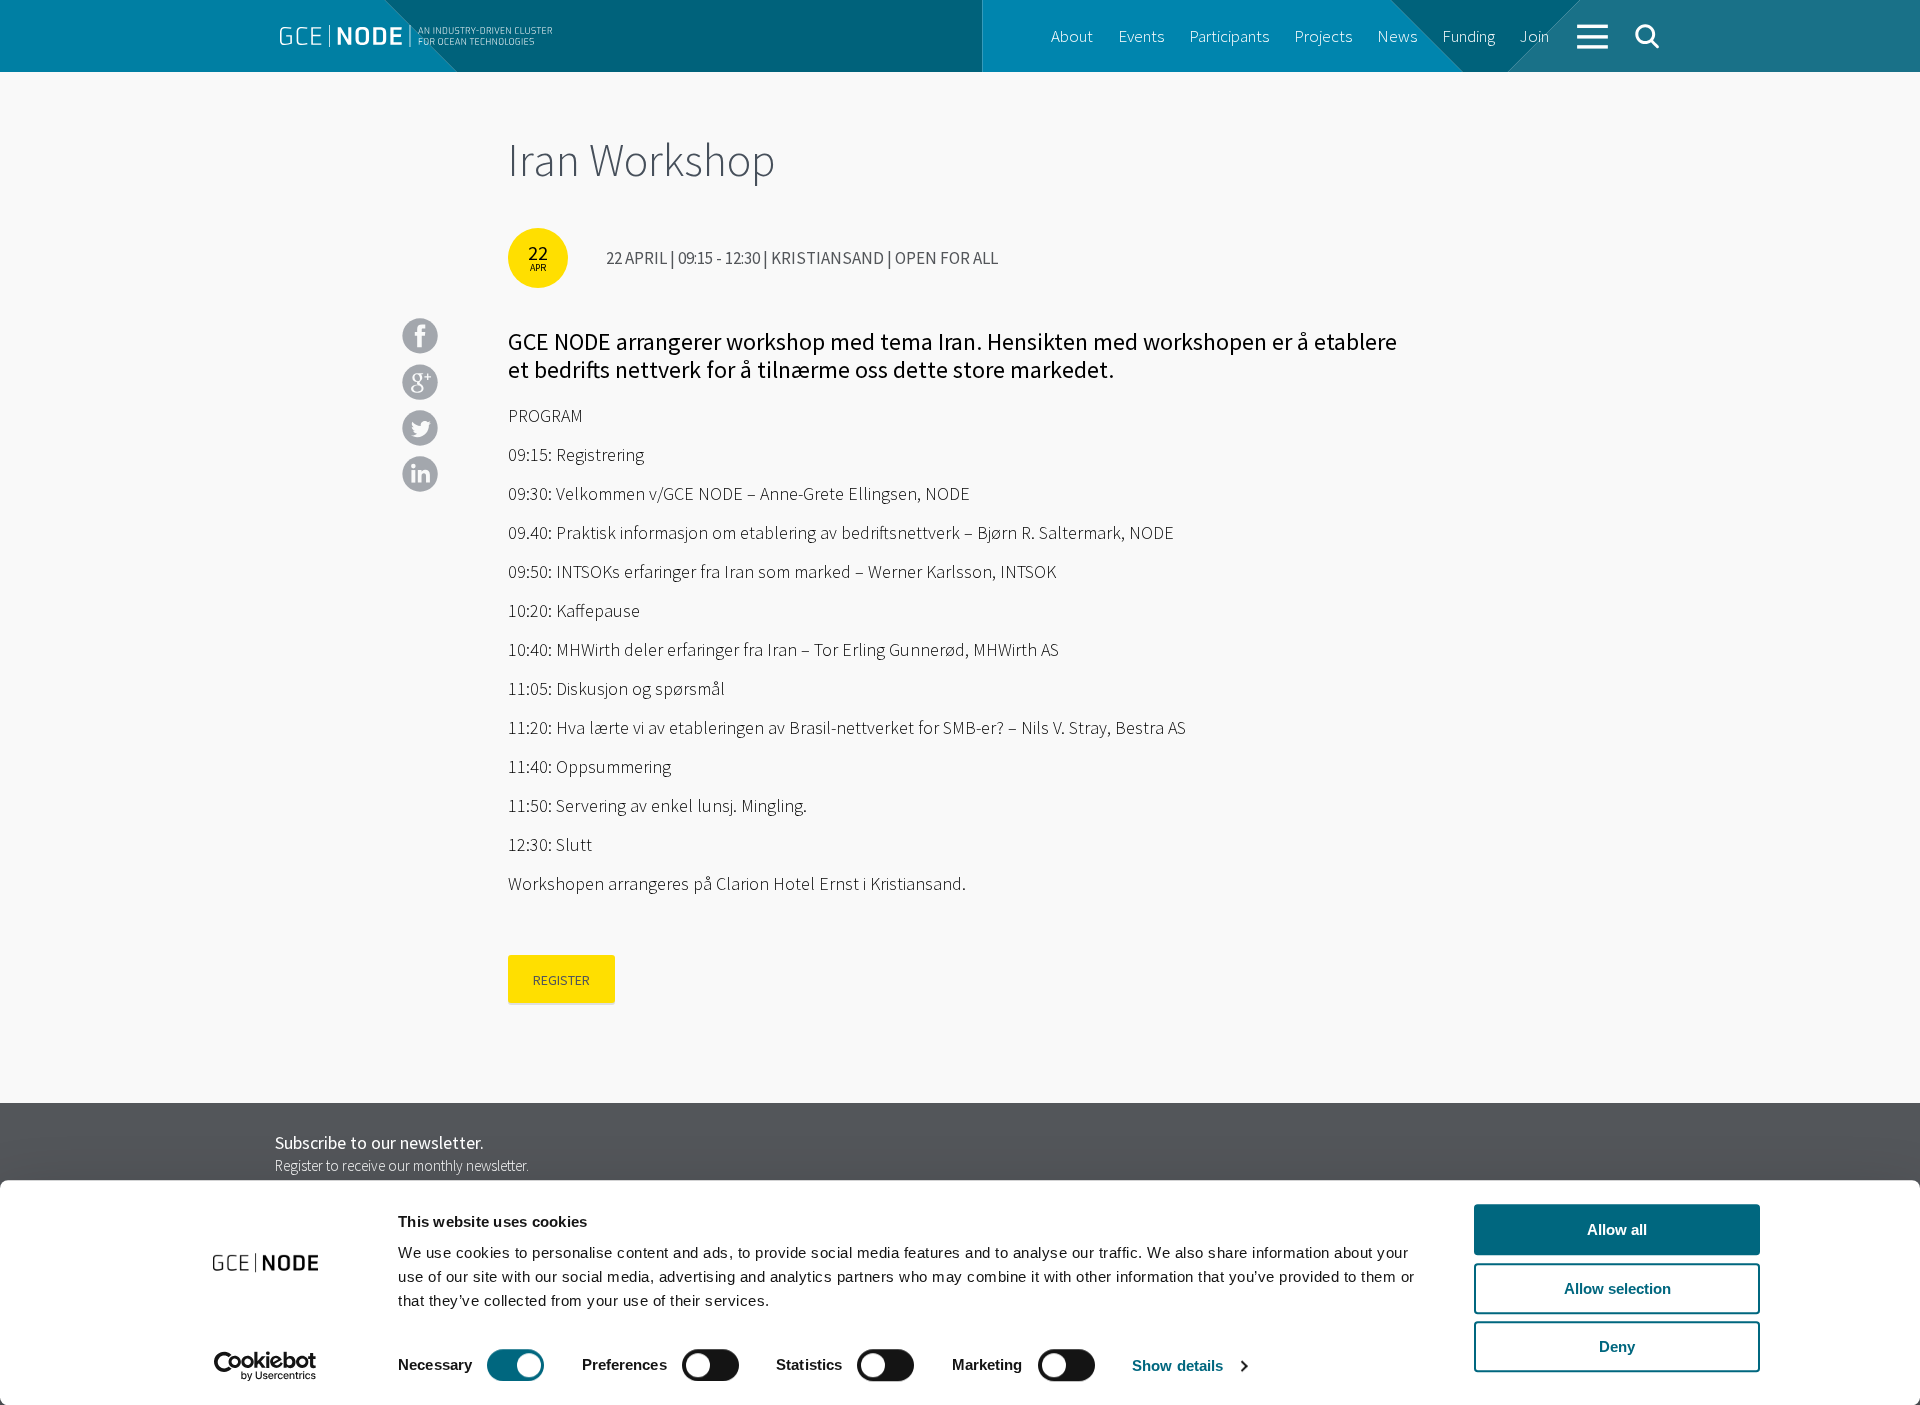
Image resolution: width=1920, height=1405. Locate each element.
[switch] (710, 1365)
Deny (1617, 1346)
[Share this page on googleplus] (420, 382)
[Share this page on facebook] (420, 336)
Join (1534, 36)
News (1397, 36)
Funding (1468, 36)
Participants (1229, 36)
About (1072, 36)
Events (1141, 36)
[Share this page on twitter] (420, 428)
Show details (1177, 1365)
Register (561, 980)
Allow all (1617, 1229)
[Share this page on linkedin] (420, 474)
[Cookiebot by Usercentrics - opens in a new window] (265, 1366)
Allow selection (1617, 1288)
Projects (1323, 36)
